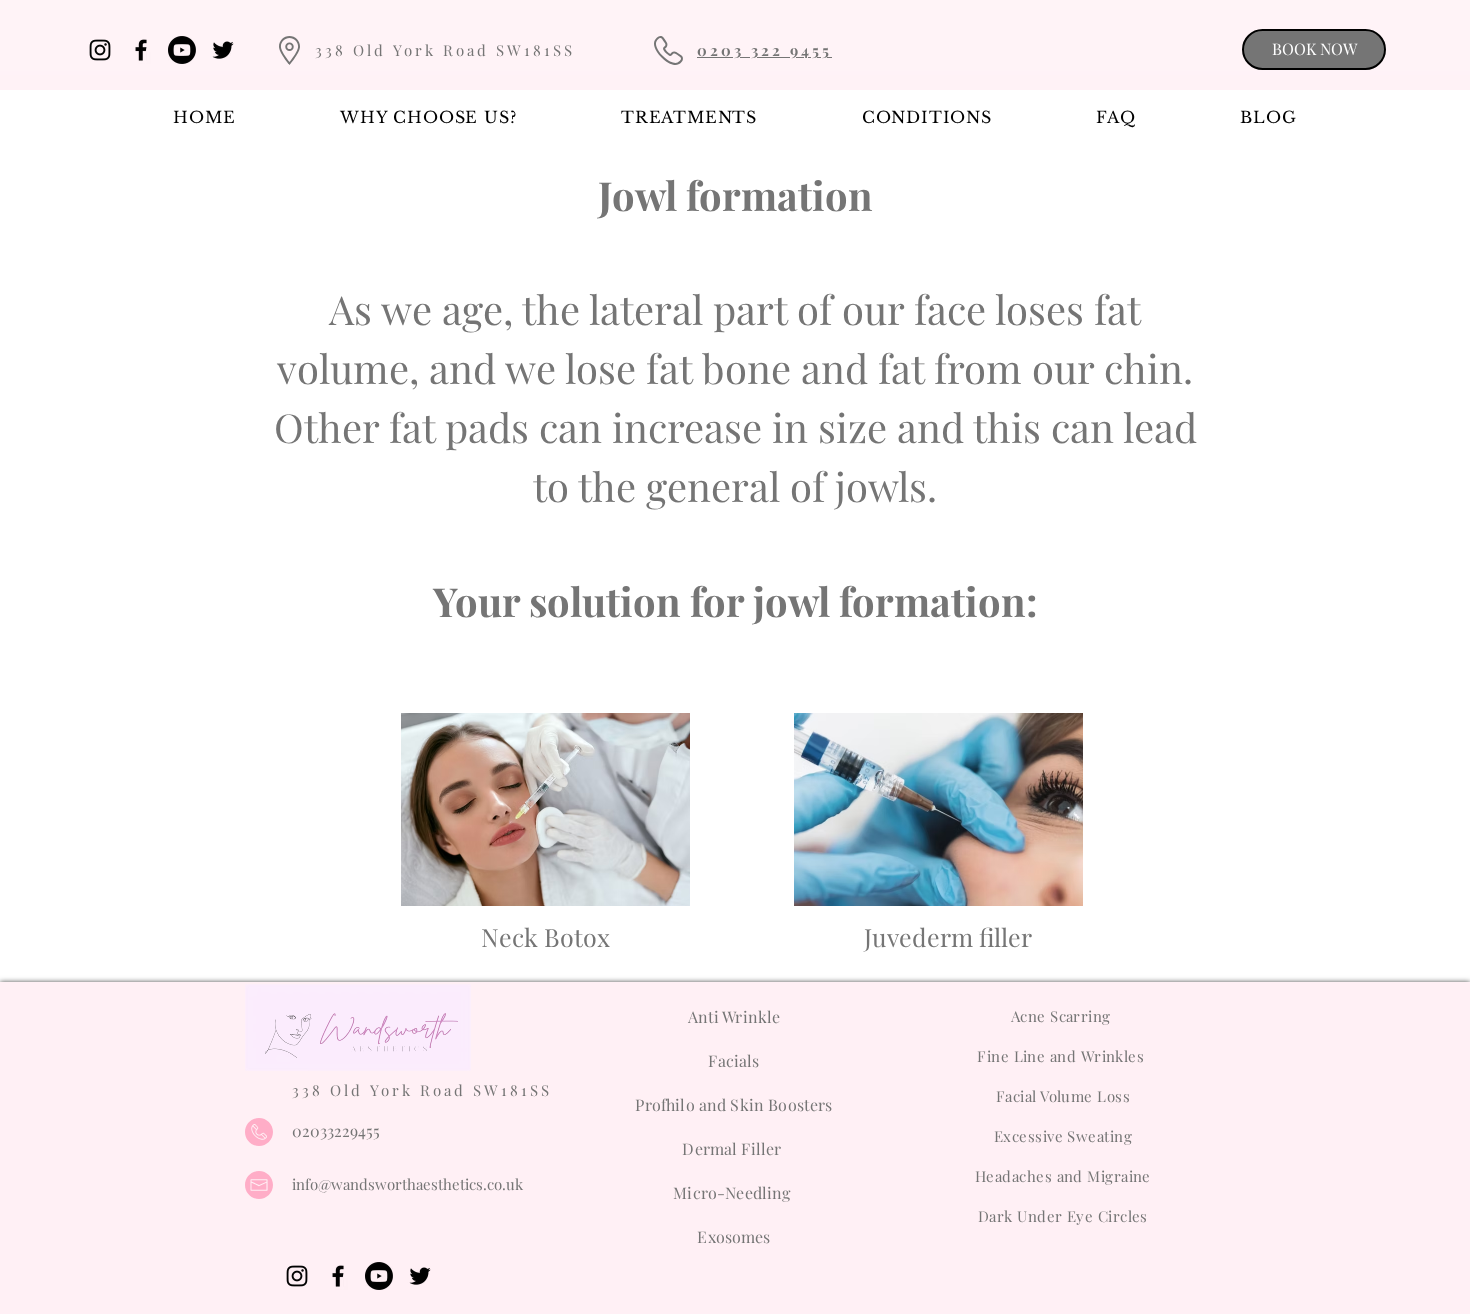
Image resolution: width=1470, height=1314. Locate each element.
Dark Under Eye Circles (1063, 1216)
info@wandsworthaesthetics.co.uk (407, 1184)
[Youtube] (182, 50)
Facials (733, 1060)
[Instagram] (100, 50)
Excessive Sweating (1063, 1136)
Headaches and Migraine (1063, 1176)
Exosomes (733, 1236)
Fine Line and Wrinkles (1062, 1056)
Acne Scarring (1063, 1016)
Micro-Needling (733, 1192)
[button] (689, 117)
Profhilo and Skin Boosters (733, 1104)
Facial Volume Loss (1063, 1096)
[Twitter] (223, 50)
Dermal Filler (733, 1148)
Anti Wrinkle (734, 1016)
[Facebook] (141, 50)
